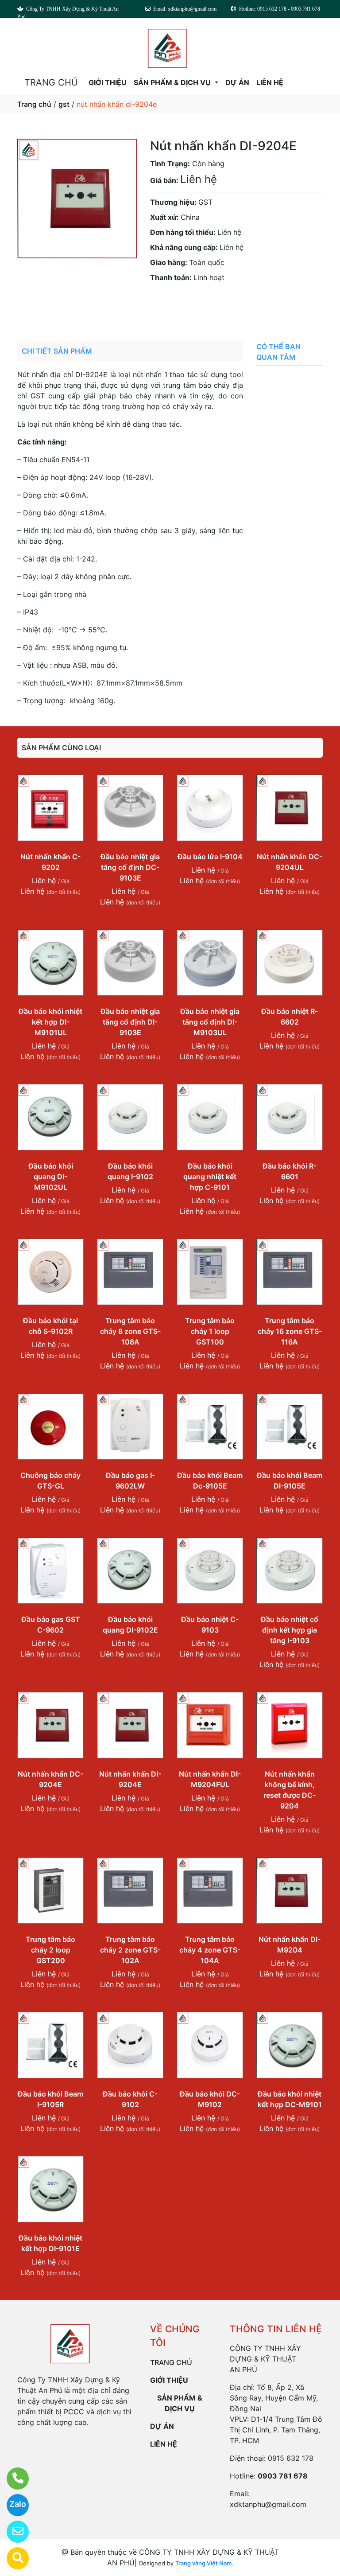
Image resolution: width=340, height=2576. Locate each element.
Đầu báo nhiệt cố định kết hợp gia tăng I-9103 (290, 1630)
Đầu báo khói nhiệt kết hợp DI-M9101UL (50, 1022)
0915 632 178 (291, 2458)
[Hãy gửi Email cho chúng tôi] (12, 2532)
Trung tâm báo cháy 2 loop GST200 (50, 1950)
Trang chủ (34, 104)
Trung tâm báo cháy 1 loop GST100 (210, 1331)
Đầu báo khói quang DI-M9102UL (51, 1177)
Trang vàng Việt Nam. (204, 2563)
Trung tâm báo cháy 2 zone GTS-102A (130, 1950)
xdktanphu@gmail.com (268, 2504)
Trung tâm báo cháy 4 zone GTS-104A (210, 1950)
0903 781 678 (216, 302)
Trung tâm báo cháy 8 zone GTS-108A (130, 1331)
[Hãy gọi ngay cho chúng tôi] (12, 2479)
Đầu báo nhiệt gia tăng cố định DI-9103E (130, 1022)
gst (64, 104)
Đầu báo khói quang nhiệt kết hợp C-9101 (210, 1177)
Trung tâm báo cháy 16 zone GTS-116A (290, 1331)
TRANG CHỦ (51, 82)
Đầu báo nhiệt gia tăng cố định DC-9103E (130, 867)
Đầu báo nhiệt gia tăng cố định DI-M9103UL (210, 1022)
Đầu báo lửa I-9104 (210, 857)
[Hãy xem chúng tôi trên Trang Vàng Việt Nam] (12, 2558)
